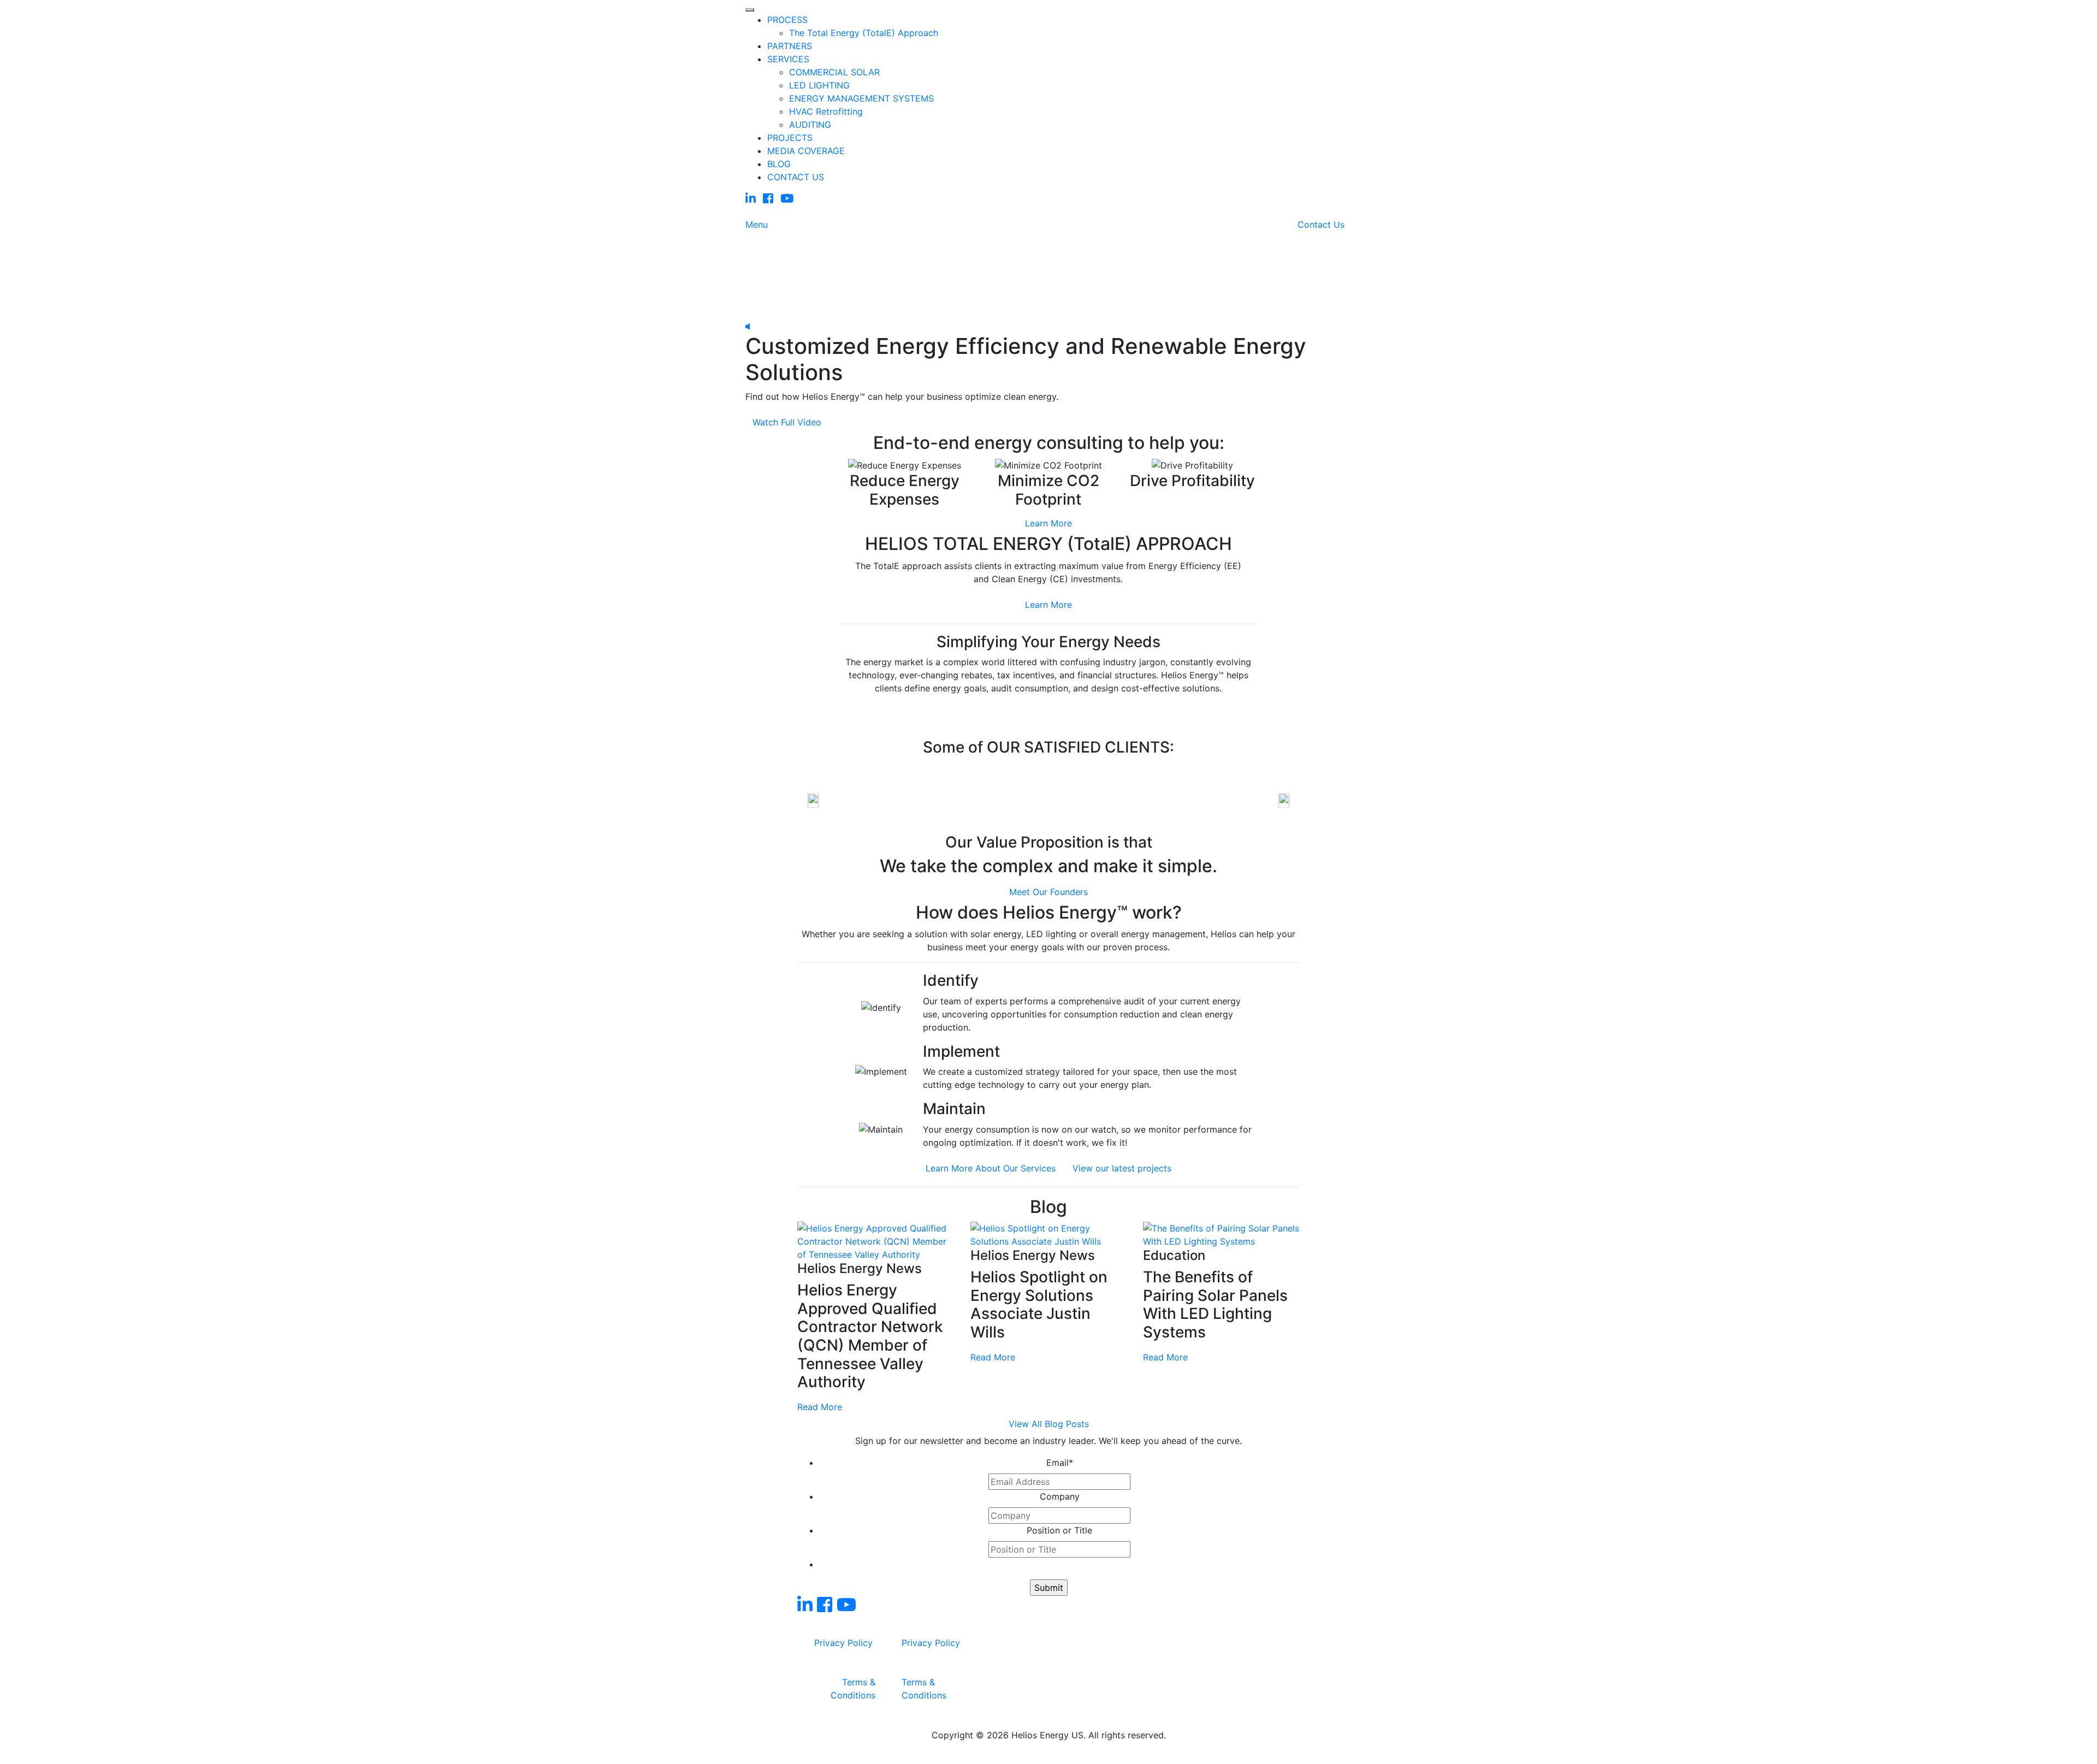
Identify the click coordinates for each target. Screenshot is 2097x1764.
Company (1060, 1496)
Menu (757, 224)
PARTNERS (790, 46)
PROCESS (787, 20)
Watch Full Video (787, 422)
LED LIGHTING (819, 85)
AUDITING (810, 125)
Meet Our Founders (1048, 892)
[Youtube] (787, 199)
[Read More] (876, 1241)
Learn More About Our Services (991, 1168)
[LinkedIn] (751, 199)
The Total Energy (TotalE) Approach (864, 33)
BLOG (779, 164)
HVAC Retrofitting (826, 111)
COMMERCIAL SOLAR (834, 72)
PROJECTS (790, 138)
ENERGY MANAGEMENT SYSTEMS (861, 98)
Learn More (1048, 523)
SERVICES (788, 59)
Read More (820, 1407)
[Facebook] (768, 199)
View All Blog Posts (1049, 1424)
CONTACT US (796, 177)
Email (1060, 1463)
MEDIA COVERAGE (806, 151)
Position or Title (1059, 1530)
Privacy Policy (843, 1643)
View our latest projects (1122, 1168)
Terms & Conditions (853, 1689)
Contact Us (1321, 224)
